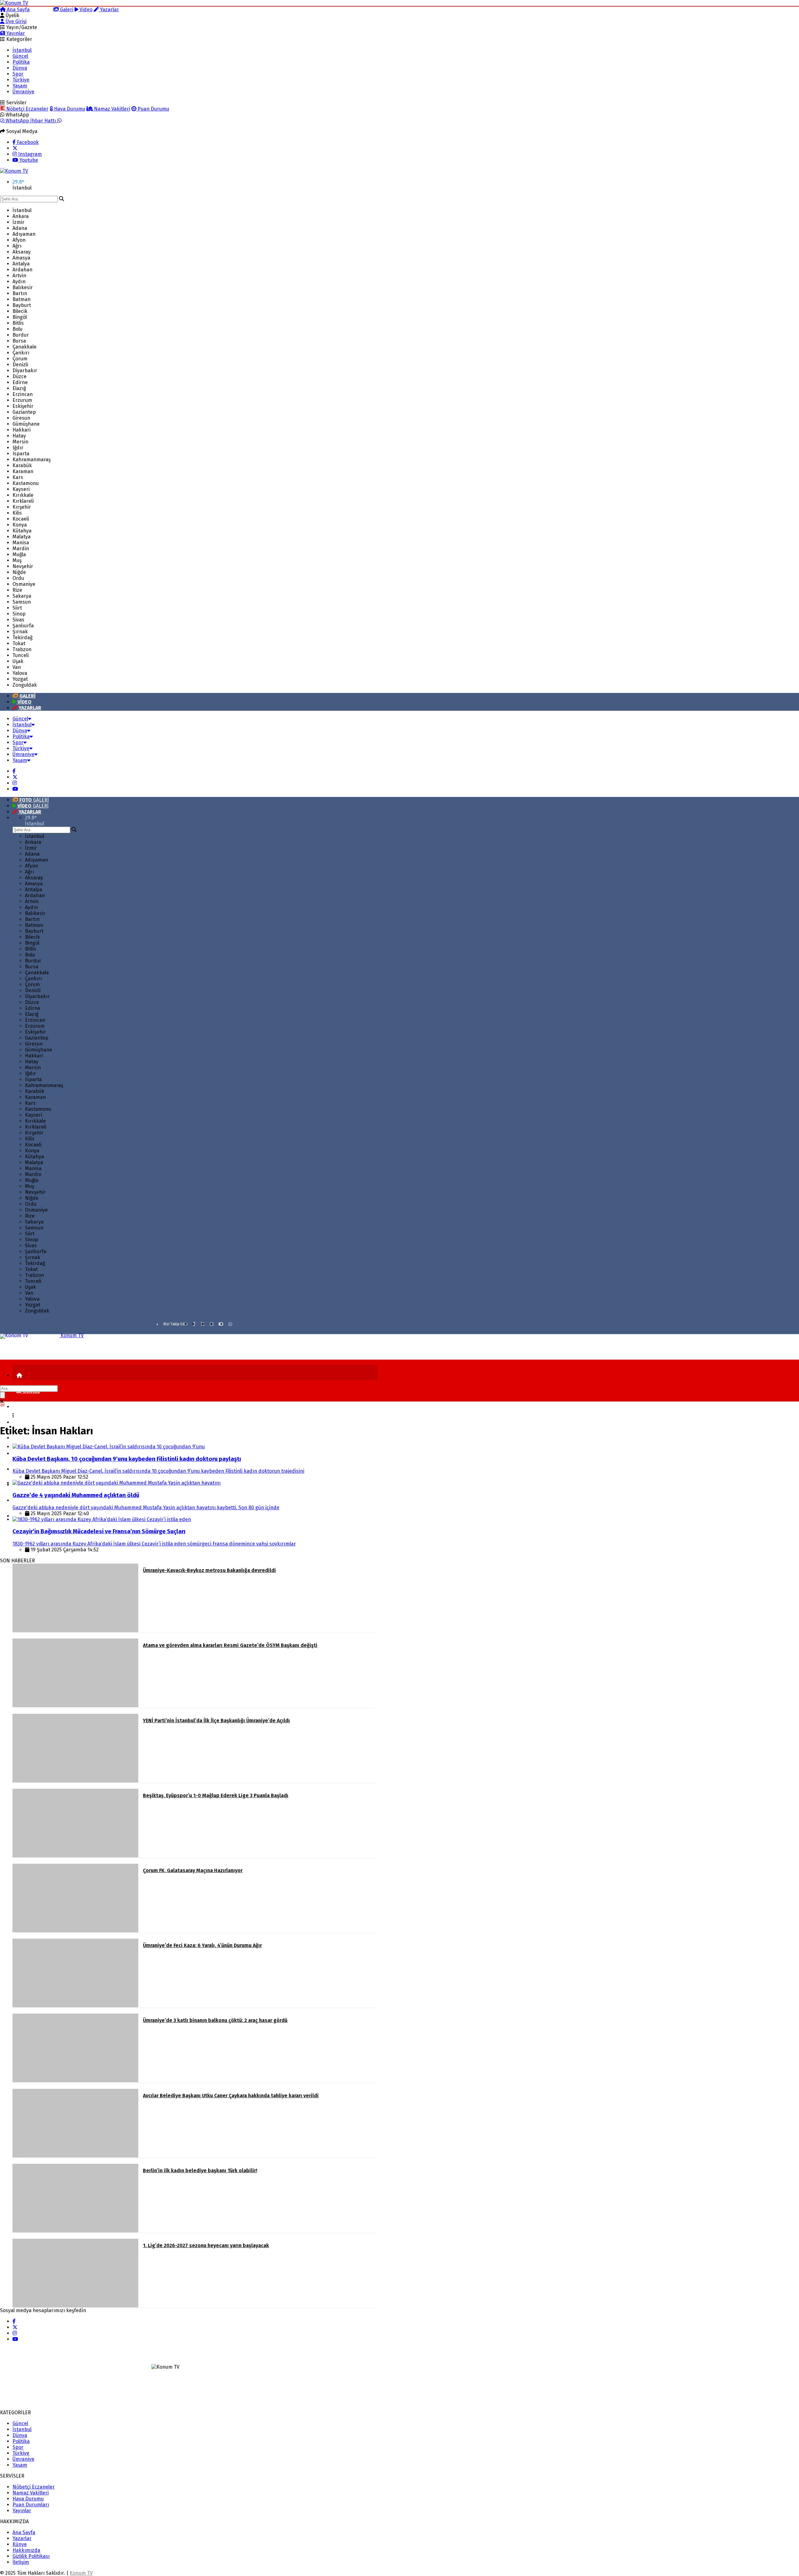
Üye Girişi (15, 21)
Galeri (66, 10)
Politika (21, 62)
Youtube (28, 160)
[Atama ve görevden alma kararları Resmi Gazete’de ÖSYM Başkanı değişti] (75, 1706)
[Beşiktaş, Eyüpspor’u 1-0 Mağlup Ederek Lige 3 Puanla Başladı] (75, 1856)
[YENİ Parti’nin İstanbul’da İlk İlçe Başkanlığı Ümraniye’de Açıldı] (75, 1781)
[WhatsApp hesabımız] (230, 1324)
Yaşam (20, 86)
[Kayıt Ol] (18, 1516)
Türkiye (21, 80)
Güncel (20, 56)
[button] (19, 1375)
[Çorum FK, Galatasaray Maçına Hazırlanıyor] (75, 1931)
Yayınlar (15, 33)
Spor (18, 74)
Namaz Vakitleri (111, 109)
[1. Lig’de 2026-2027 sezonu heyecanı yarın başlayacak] (75, 2306)
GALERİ (34, 800)
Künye (20, 2544)
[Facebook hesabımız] (14, 771)
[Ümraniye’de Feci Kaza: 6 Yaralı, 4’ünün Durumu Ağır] (75, 2006)
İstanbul (22, 50)
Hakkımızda (26, 2550)
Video (85, 10)
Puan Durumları (31, 2505)
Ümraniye (23, 92)
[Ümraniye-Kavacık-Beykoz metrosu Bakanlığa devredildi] (75, 1631)
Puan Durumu (153, 109)
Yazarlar (109, 10)
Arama (44, 10)
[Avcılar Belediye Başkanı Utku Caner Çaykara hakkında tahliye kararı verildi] (75, 2156)
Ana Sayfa (18, 10)
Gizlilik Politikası (31, 2556)
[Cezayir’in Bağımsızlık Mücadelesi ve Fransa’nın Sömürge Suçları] (102, 1519)
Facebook (27, 142)
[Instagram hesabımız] (15, 783)
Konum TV (81, 2573)
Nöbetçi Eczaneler (27, 109)
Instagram (29, 154)
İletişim (21, 2562)
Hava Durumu (69, 109)
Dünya (20, 68)
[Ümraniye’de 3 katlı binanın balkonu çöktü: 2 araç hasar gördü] (75, 2081)
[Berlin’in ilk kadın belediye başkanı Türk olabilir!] (75, 2231)
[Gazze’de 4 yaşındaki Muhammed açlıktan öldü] (117, 1483)
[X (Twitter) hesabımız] (15, 148)
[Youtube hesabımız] (15, 789)
